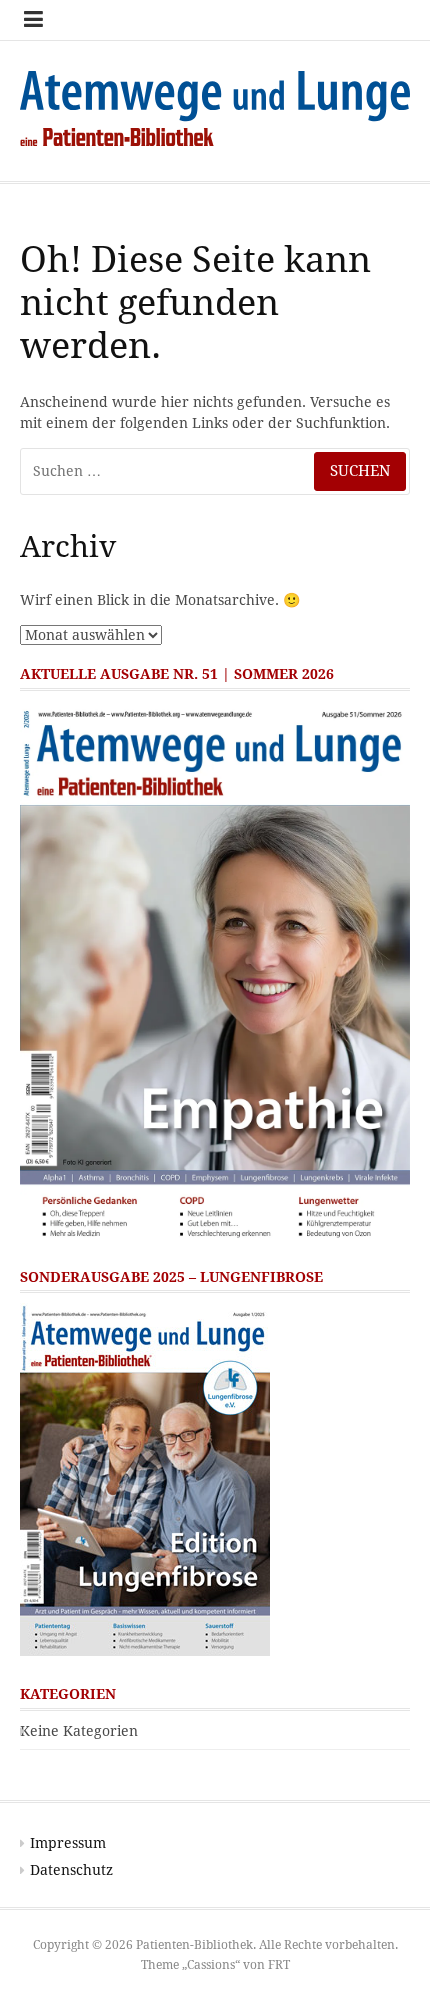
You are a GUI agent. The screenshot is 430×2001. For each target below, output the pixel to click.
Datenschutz (71, 1870)
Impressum (68, 1843)
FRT (279, 1965)
